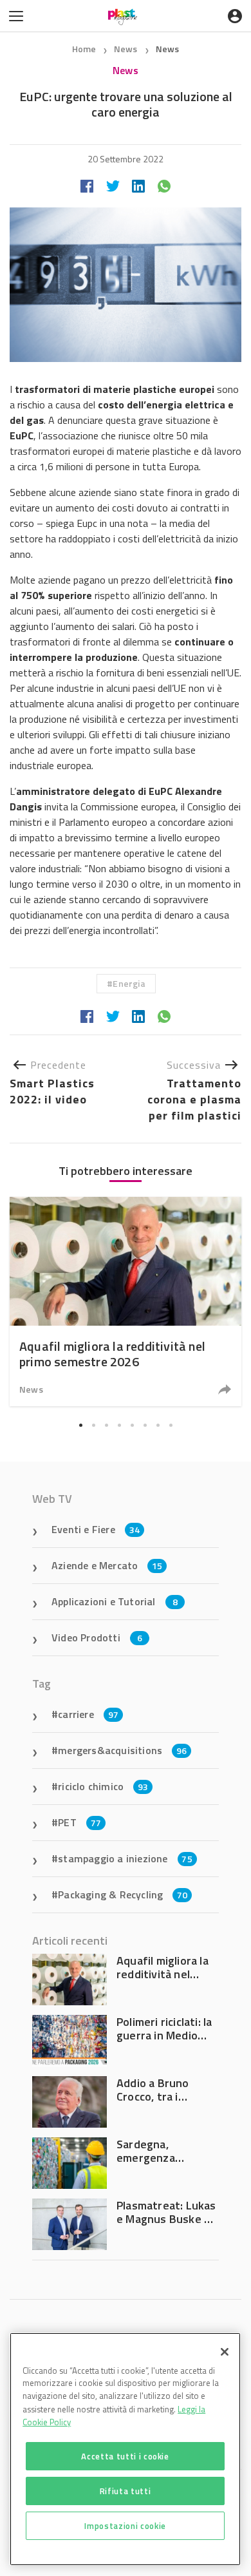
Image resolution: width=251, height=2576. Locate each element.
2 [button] (93, 1425)
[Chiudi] (225, 2352)
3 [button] (106, 1425)
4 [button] (119, 1425)
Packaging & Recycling (123, 1894)
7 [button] (158, 1425)
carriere (88, 1714)
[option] (126, 1302)
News (127, 49)
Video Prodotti (97, 1637)
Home (84, 49)
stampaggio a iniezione (125, 1858)
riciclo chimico (103, 1786)
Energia (129, 983)
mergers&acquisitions (122, 1750)
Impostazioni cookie (125, 2526)
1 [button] (80, 1425)
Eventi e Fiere (96, 1529)
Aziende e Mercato (107, 1565)
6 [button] (145, 1425)
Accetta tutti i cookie (125, 2456)
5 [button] (132, 1425)
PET (79, 1822)
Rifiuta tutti (126, 2491)
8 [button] (171, 1425)
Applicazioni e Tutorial (115, 1601)
